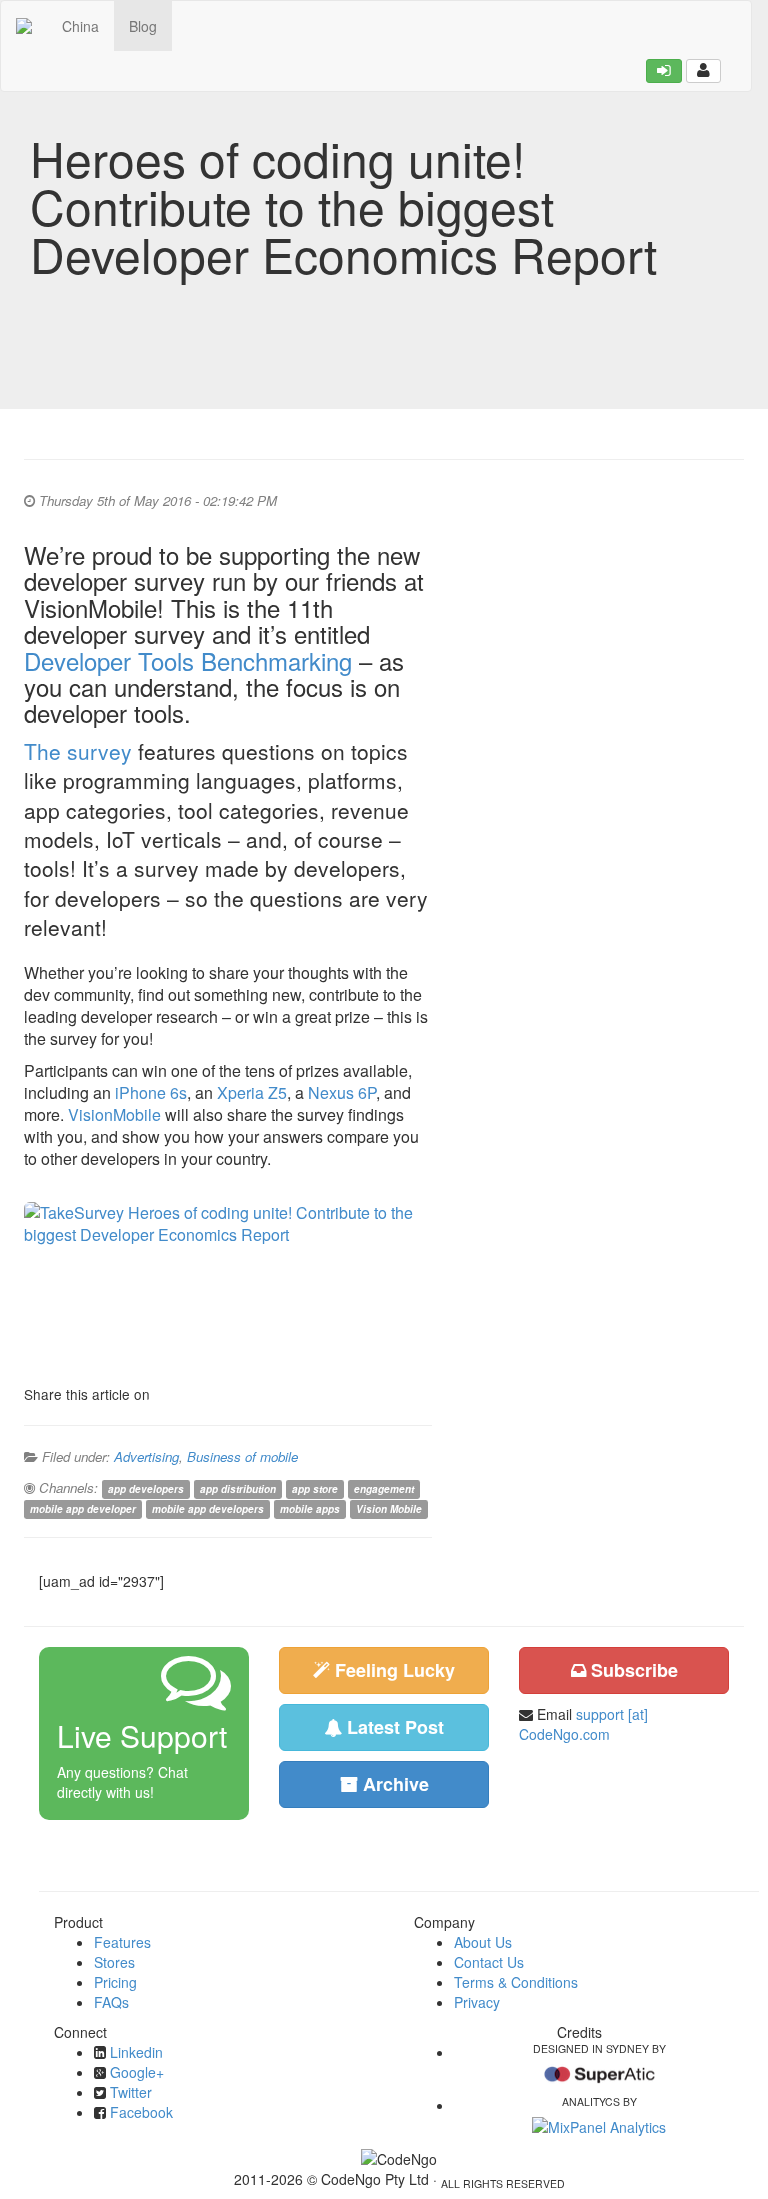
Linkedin (136, 2052)
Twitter (131, 2092)
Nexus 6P (342, 1092)
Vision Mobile (389, 1509)
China (80, 26)
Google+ (137, 2072)
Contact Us (489, 1962)
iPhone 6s (151, 1092)
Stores (114, 1962)
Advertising (146, 1456)
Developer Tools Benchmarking (188, 660)
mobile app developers (208, 1509)
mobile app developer (83, 1509)
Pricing (115, 1982)
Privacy (477, 2002)
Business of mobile (242, 1456)
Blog (143, 26)
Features (122, 1942)
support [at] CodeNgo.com (583, 1724)
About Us (483, 1942)
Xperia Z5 (252, 1092)
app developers (146, 1489)
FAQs (111, 2002)
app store (315, 1489)
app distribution (238, 1489)
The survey (78, 751)
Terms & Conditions (516, 1982)
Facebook (141, 2112)
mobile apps (310, 1509)
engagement (384, 1489)
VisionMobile (114, 1114)
